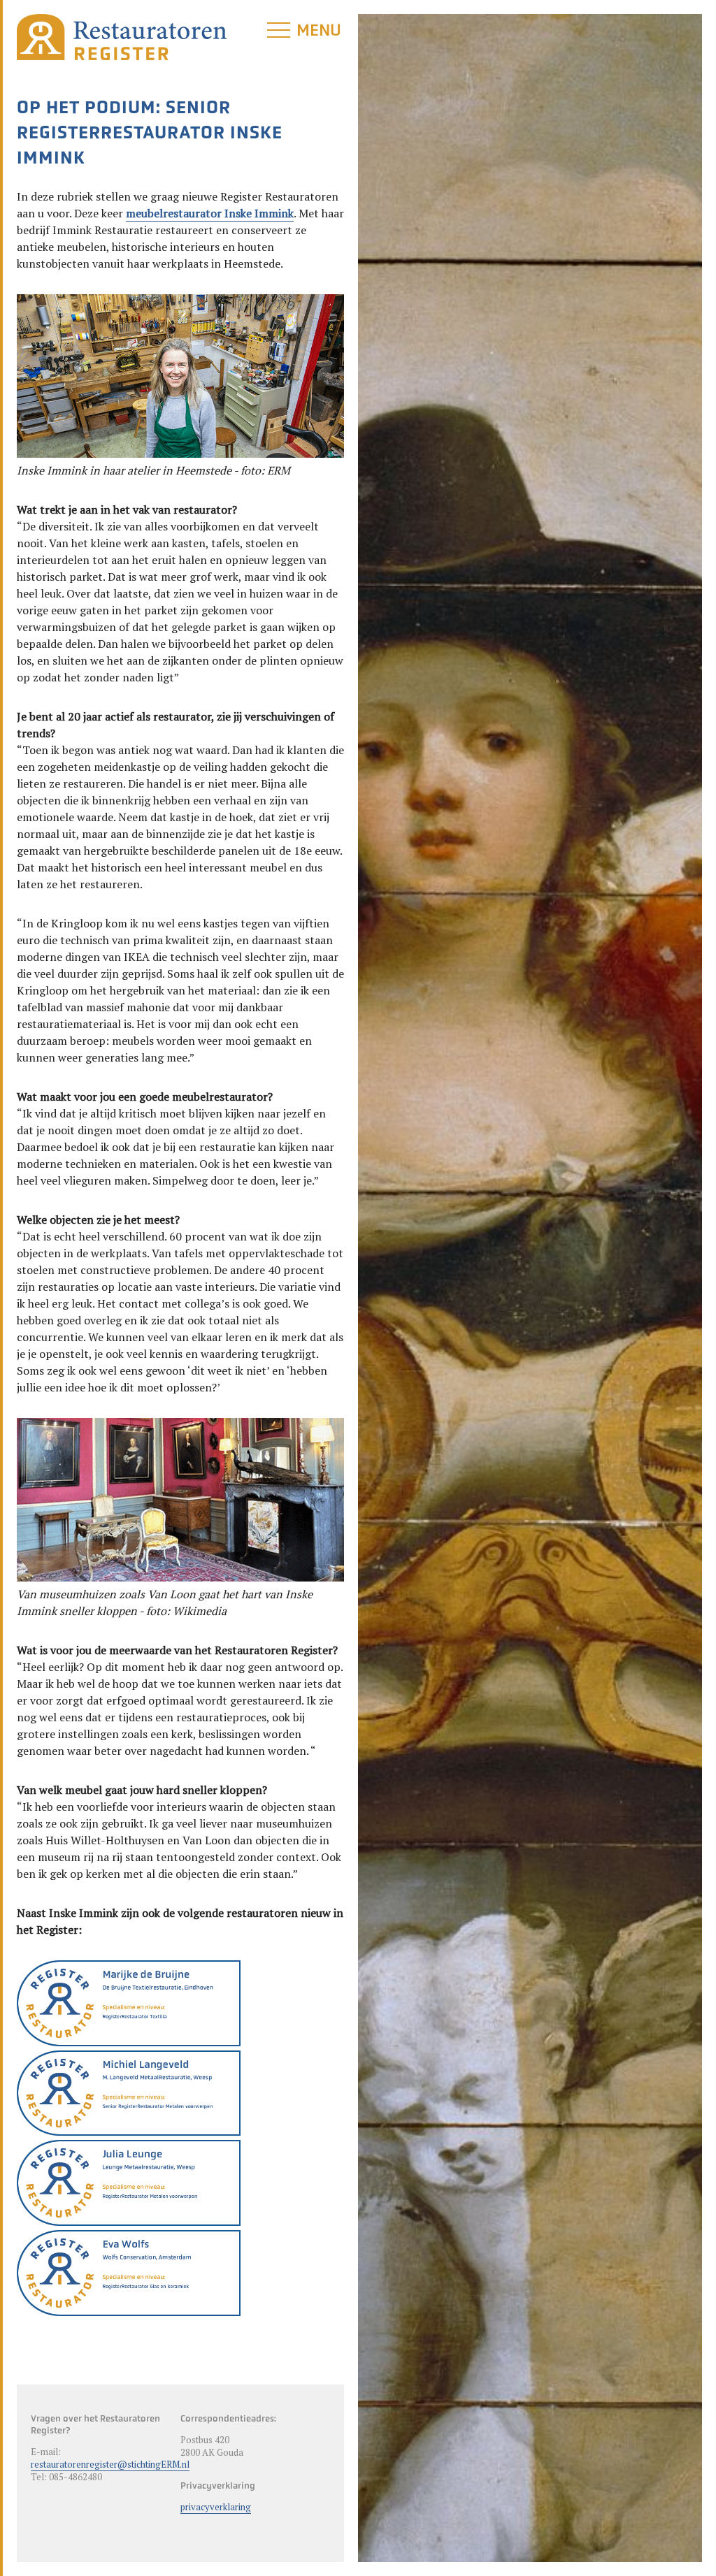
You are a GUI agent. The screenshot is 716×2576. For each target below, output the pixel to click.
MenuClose (320, 41)
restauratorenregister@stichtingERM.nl (110, 2464)
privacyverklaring (216, 2507)
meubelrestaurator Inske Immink (210, 213)
